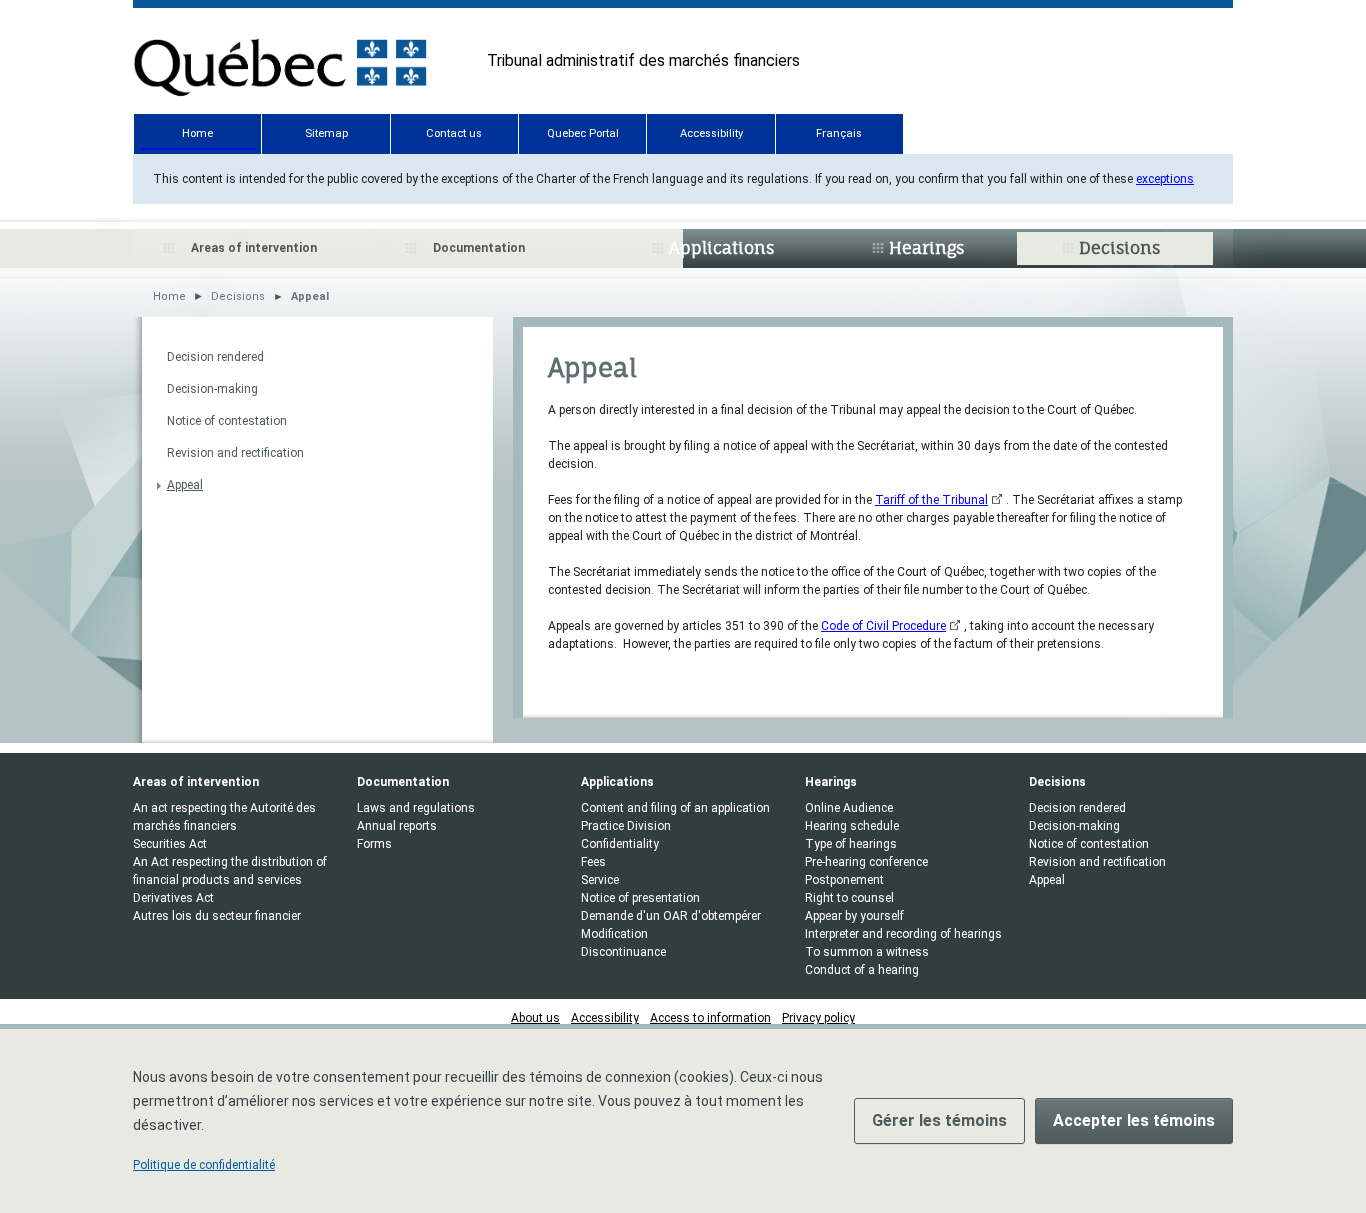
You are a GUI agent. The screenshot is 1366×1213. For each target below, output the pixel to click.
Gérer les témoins (939, 1120)
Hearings (926, 248)
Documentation (479, 248)
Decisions (1119, 248)
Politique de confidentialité (204, 1165)
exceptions (1165, 179)
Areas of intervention (254, 248)
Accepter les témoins (1134, 1120)
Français (839, 133)
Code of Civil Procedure (883, 626)
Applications (721, 248)
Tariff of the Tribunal (931, 500)
